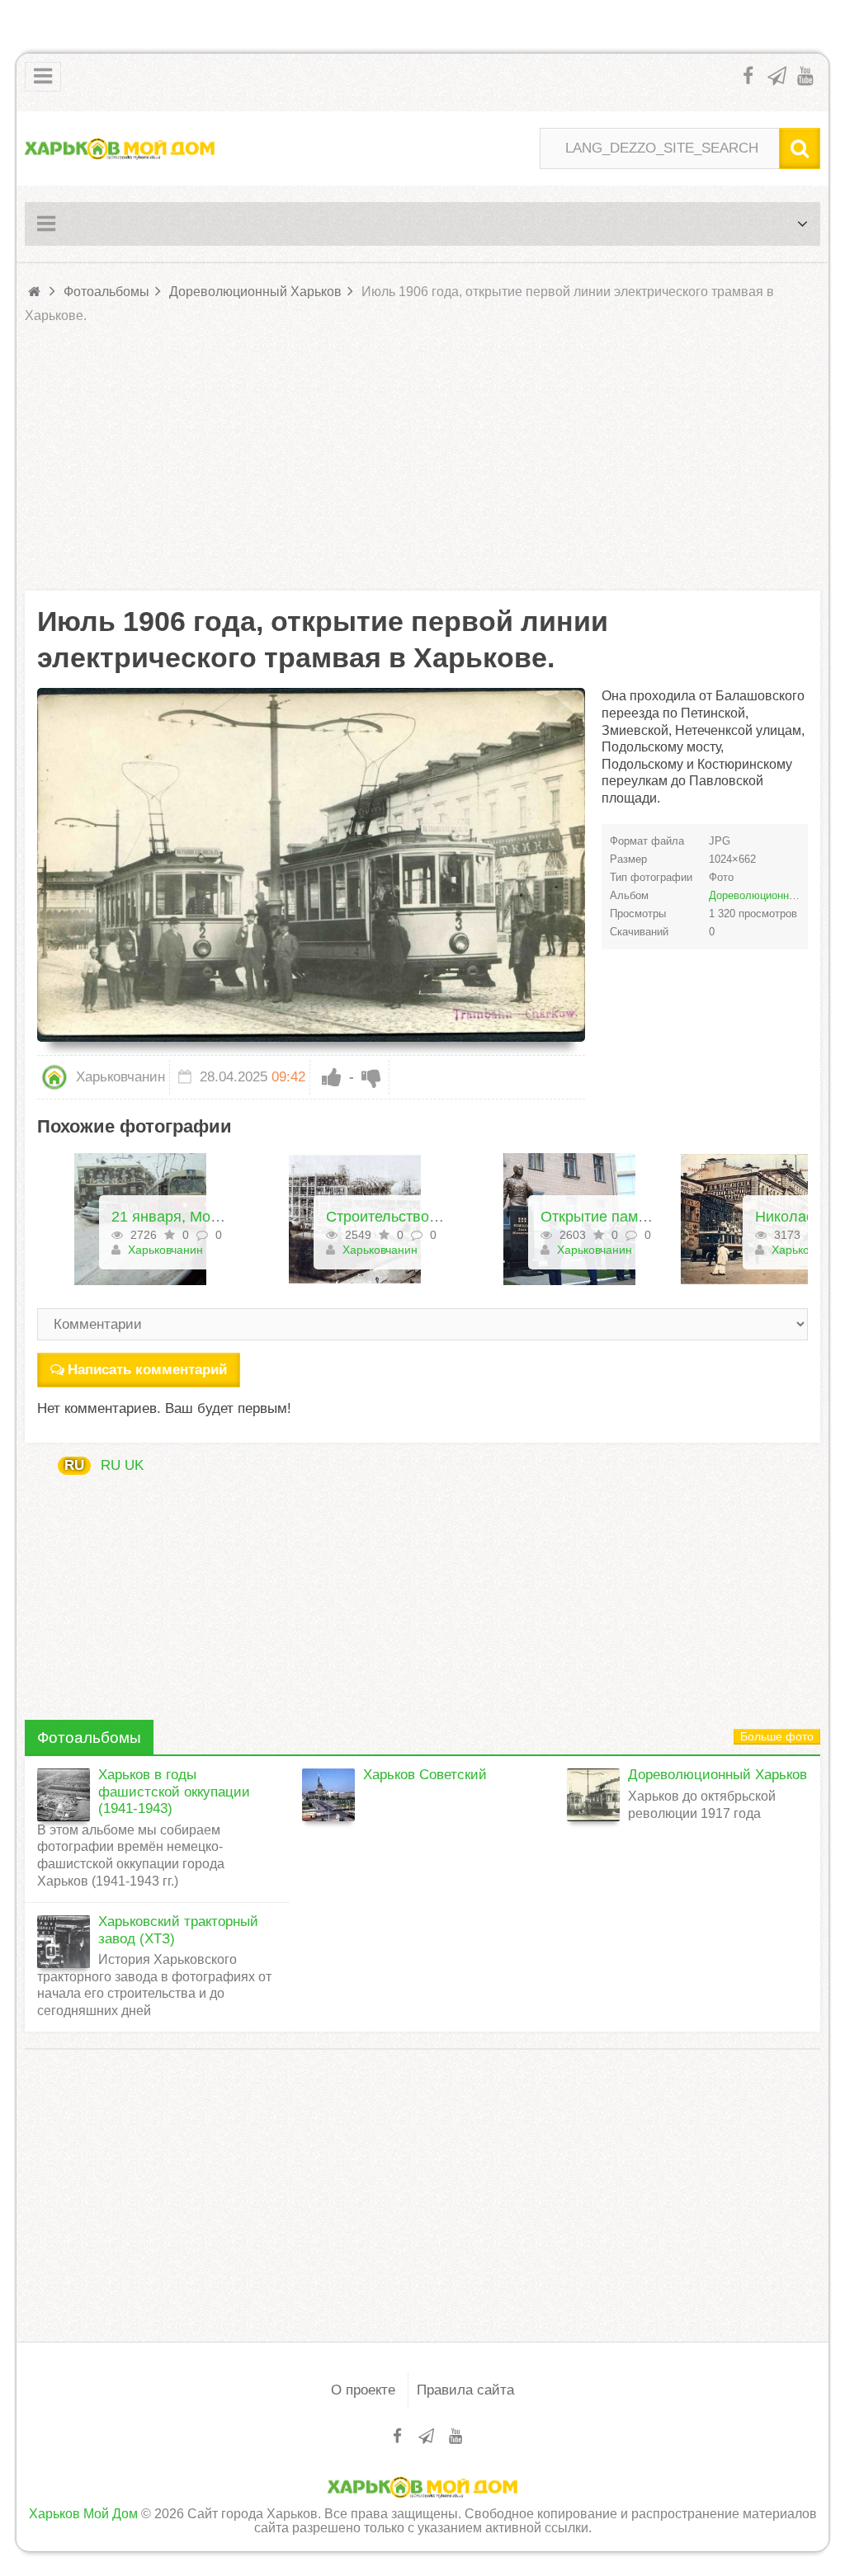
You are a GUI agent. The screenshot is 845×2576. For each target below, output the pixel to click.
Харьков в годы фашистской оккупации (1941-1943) (174, 1792)
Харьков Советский (425, 1775)
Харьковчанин (118, 1077)
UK (134, 1465)
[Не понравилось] (371, 1077)
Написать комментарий (147, 1370)
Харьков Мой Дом (83, 2514)
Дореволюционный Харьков (718, 1775)
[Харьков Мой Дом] (120, 148)
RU (74, 1465)
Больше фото (777, 1737)
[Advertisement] (422, 459)
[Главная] (35, 292)
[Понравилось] (332, 1077)
